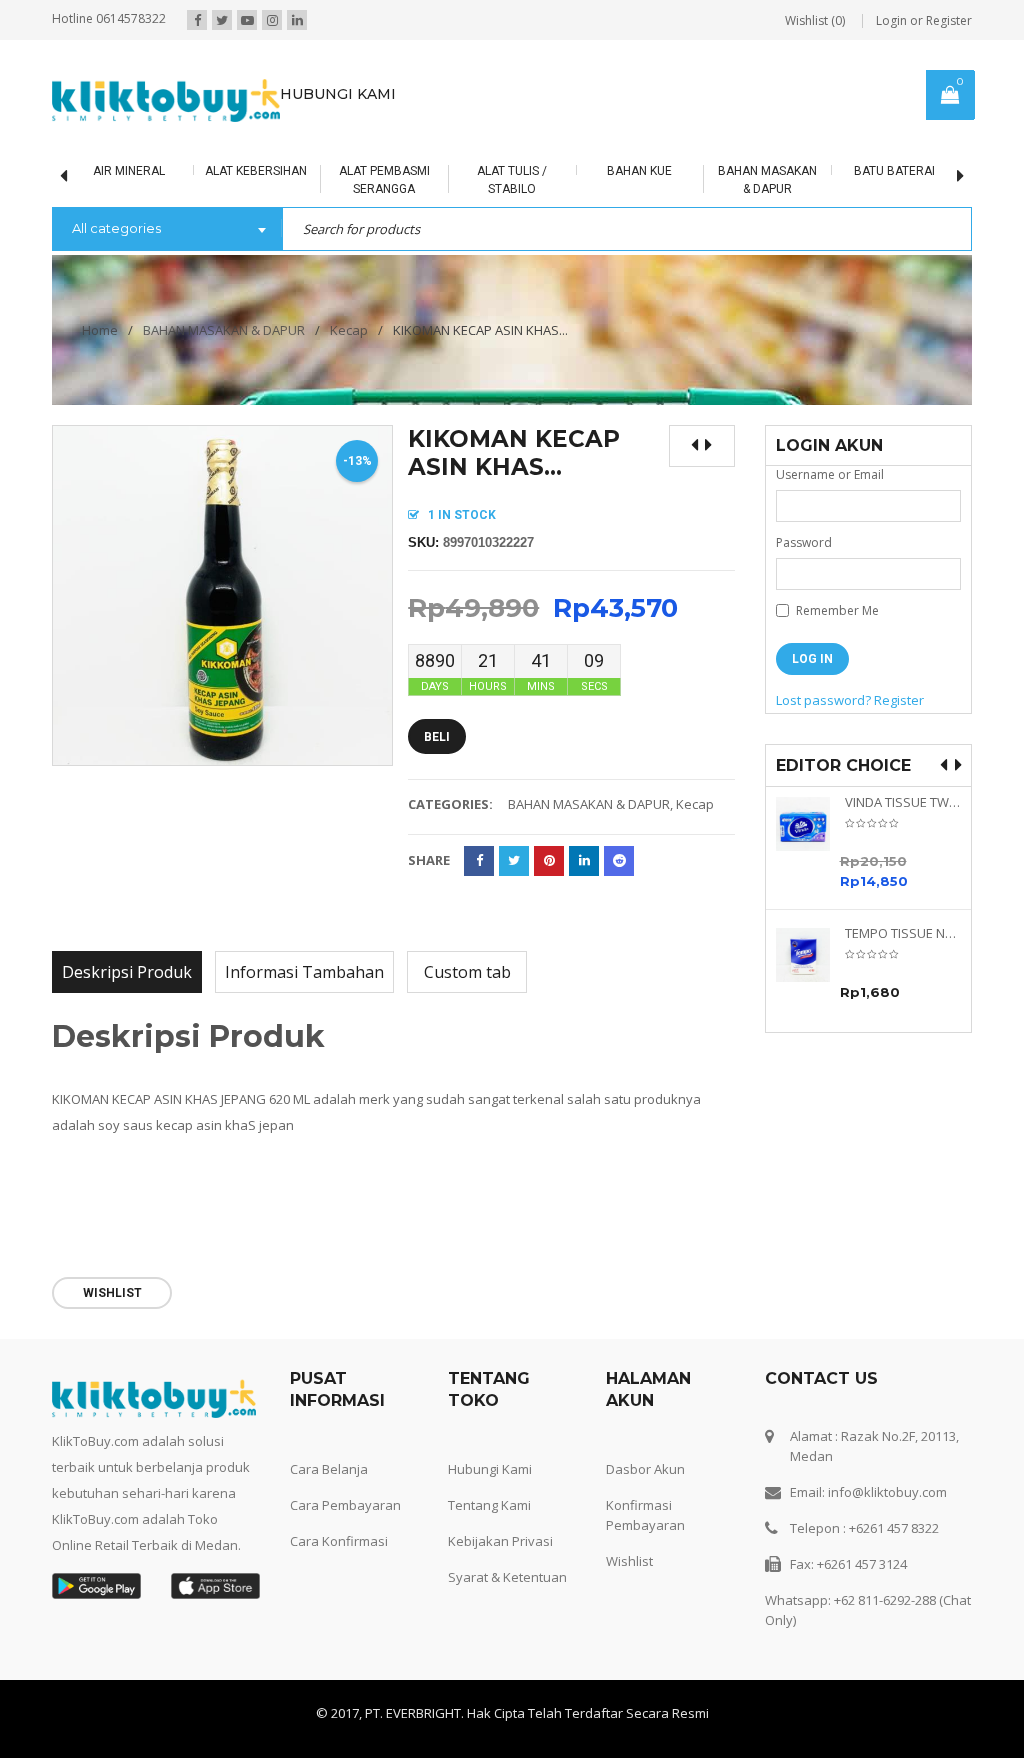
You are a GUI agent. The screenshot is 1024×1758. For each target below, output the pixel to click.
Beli (437, 737)
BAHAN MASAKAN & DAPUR (224, 330)
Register (899, 700)
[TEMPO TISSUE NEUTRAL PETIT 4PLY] (810, 955)
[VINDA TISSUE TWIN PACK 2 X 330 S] (810, 824)
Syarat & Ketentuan (507, 1577)
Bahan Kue (596, 171)
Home (100, 330)
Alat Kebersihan (214, 171)
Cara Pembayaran (345, 1505)
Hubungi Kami (490, 1469)
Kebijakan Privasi (500, 1541)
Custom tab (467, 972)
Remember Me (836, 610)
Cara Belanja (329, 1469)
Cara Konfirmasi (339, 1541)
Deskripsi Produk (127, 972)
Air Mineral (86, 171)
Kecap (349, 330)
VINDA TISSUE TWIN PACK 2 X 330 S (903, 802)
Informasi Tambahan (304, 972)
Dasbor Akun (645, 1469)
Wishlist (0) (815, 20)
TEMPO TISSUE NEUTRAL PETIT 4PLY (903, 933)
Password (804, 542)
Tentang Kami (489, 1505)
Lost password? (823, 700)
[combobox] (167, 230)
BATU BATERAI (852, 171)
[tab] (127, 972)
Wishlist (629, 1561)
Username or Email (830, 474)
